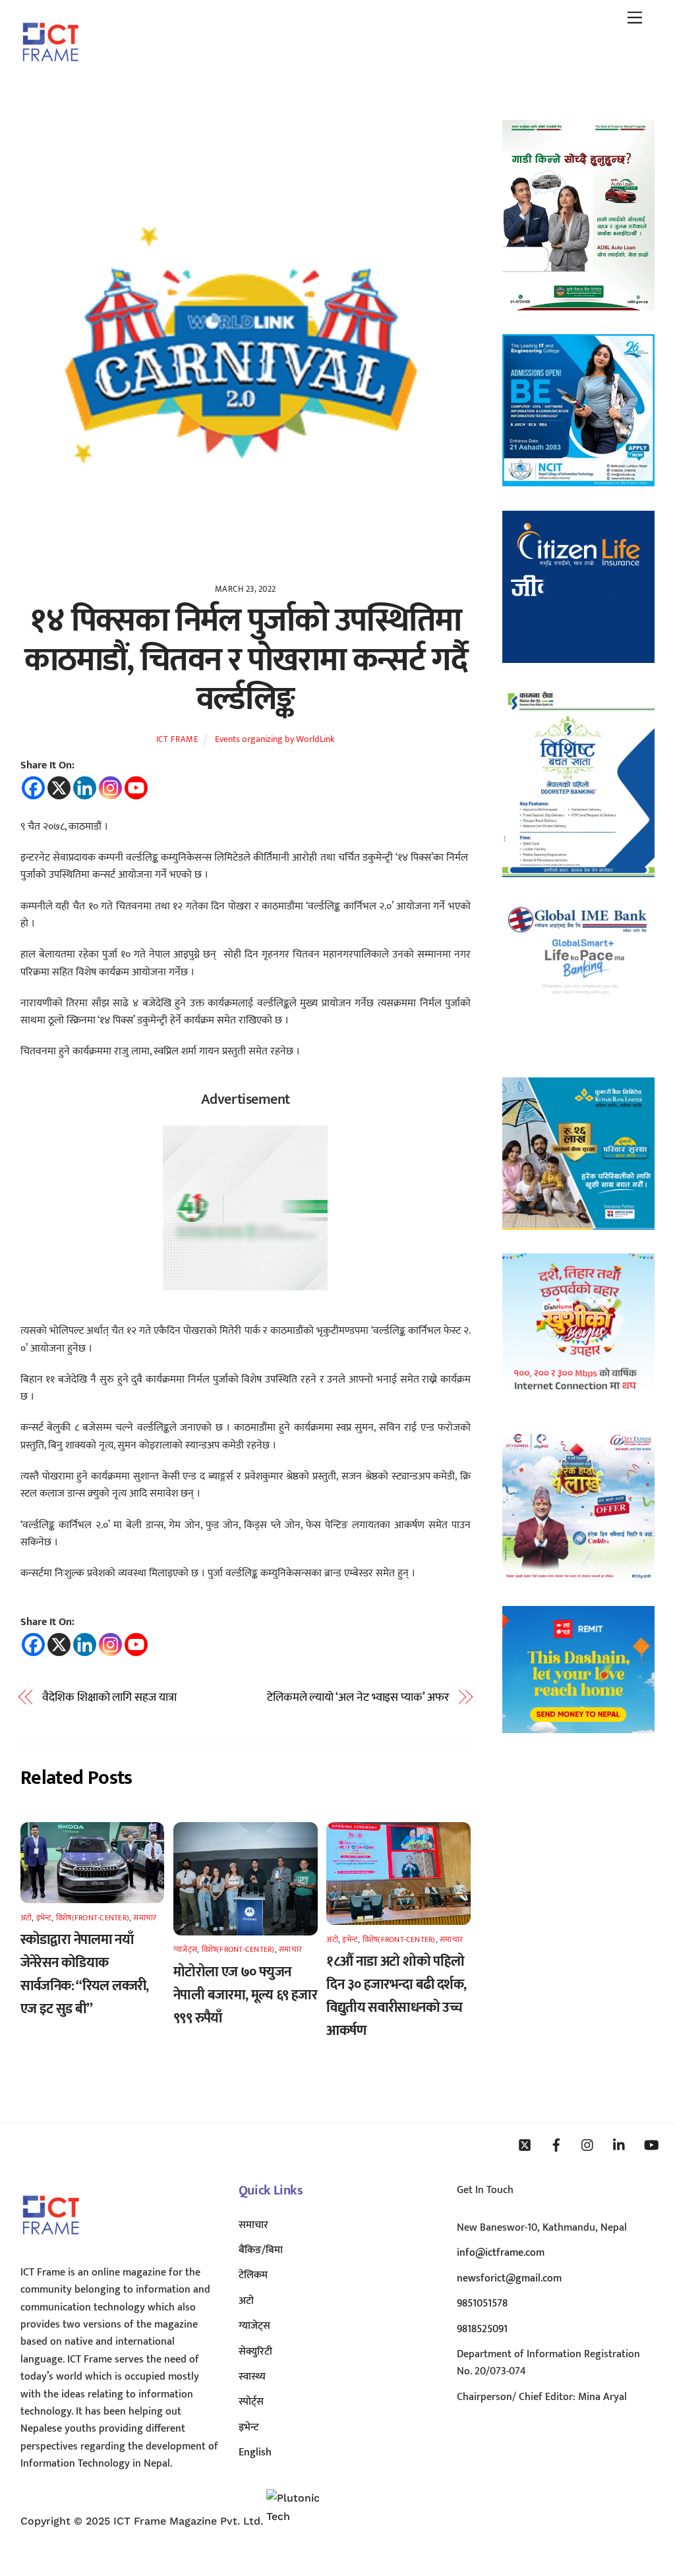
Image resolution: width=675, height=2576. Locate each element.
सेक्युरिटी (255, 2352)
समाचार (145, 1918)
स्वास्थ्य (252, 2377)
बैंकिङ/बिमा (261, 2250)
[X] (59, 788)
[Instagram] (110, 788)
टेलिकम (253, 2275)
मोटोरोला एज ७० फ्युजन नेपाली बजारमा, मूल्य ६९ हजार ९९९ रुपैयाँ (245, 1995)
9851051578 (482, 2304)
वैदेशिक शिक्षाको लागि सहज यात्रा (109, 1698)
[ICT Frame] (50, 71)
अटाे (26, 1918)
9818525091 (482, 2329)
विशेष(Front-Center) (93, 1918)
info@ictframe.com (501, 2253)
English (255, 2452)
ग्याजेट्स (185, 1949)
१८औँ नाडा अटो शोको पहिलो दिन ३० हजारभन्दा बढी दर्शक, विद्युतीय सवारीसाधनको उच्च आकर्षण (396, 1996)
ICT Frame (178, 739)
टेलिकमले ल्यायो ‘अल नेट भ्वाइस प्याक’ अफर (358, 1698)
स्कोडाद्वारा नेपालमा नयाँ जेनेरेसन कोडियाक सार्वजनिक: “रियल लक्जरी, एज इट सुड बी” (85, 1974)
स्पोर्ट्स (251, 2402)
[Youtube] (136, 788)
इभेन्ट (44, 1918)
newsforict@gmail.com (509, 2278)
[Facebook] (33, 788)
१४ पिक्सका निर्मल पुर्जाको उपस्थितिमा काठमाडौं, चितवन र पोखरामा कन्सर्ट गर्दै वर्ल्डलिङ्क (246, 660)
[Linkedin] (85, 788)
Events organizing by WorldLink (275, 739)
